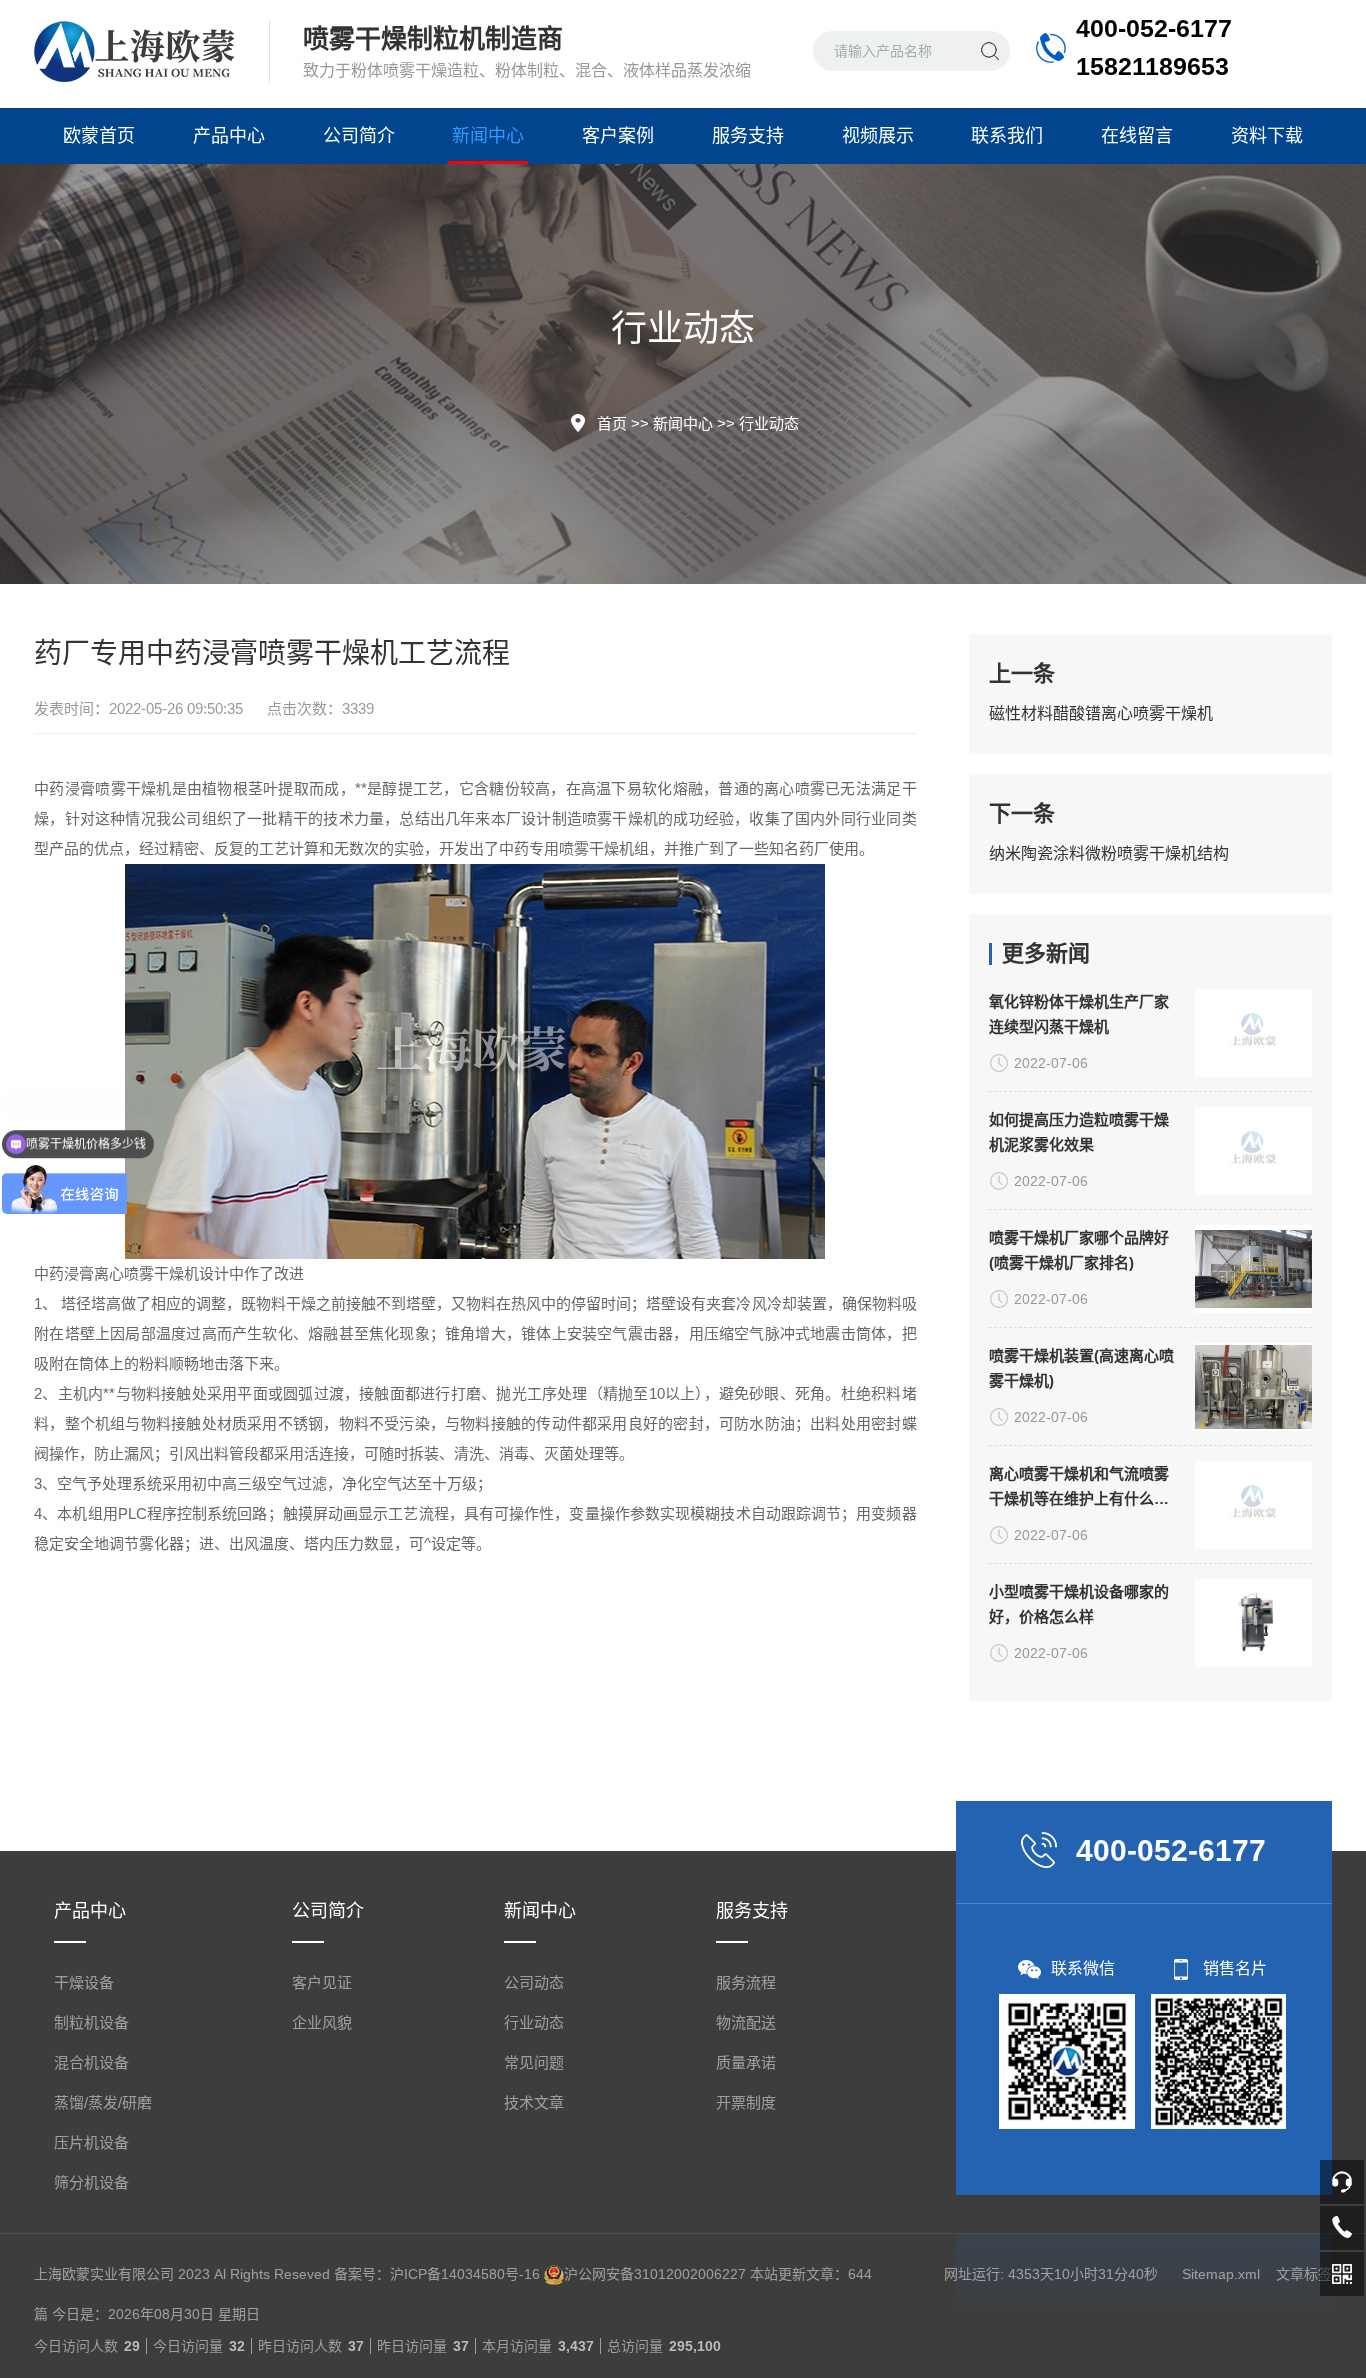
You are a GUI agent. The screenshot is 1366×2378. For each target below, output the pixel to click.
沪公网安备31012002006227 (655, 2274)
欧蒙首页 (99, 136)
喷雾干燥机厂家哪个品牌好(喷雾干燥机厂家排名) (1079, 1250)
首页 (612, 423)
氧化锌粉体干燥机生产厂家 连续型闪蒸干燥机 (1079, 1014)
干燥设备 (84, 1982)
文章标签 (1304, 2274)
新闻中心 (488, 136)
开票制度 (746, 2102)
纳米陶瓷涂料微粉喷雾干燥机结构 (1109, 853)
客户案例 (618, 136)
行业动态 (769, 423)
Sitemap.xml (1221, 2274)
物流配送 (746, 2022)
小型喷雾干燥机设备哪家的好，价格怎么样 (1079, 1604)
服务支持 (748, 136)
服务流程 (746, 1982)
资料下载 (1267, 136)
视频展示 (878, 136)
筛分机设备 (91, 2182)
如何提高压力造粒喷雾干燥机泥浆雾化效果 (1079, 1132)
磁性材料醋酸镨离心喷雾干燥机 (1101, 713)
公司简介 (359, 136)
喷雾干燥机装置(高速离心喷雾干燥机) (1081, 1368)
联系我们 (1007, 136)
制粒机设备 (91, 2022)
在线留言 (1137, 136)
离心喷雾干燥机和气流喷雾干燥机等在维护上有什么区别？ (1079, 1488)
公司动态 (534, 1982)
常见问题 (534, 2062)
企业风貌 (322, 2022)
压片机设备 (91, 2142)
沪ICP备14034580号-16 (465, 2274)
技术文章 (534, 2102)
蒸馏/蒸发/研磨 (103, 2102)
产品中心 (229, 136)
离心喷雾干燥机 (146, 1273)
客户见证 (322, 1982)
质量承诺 (746, 2062)
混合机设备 (91, 2062)
